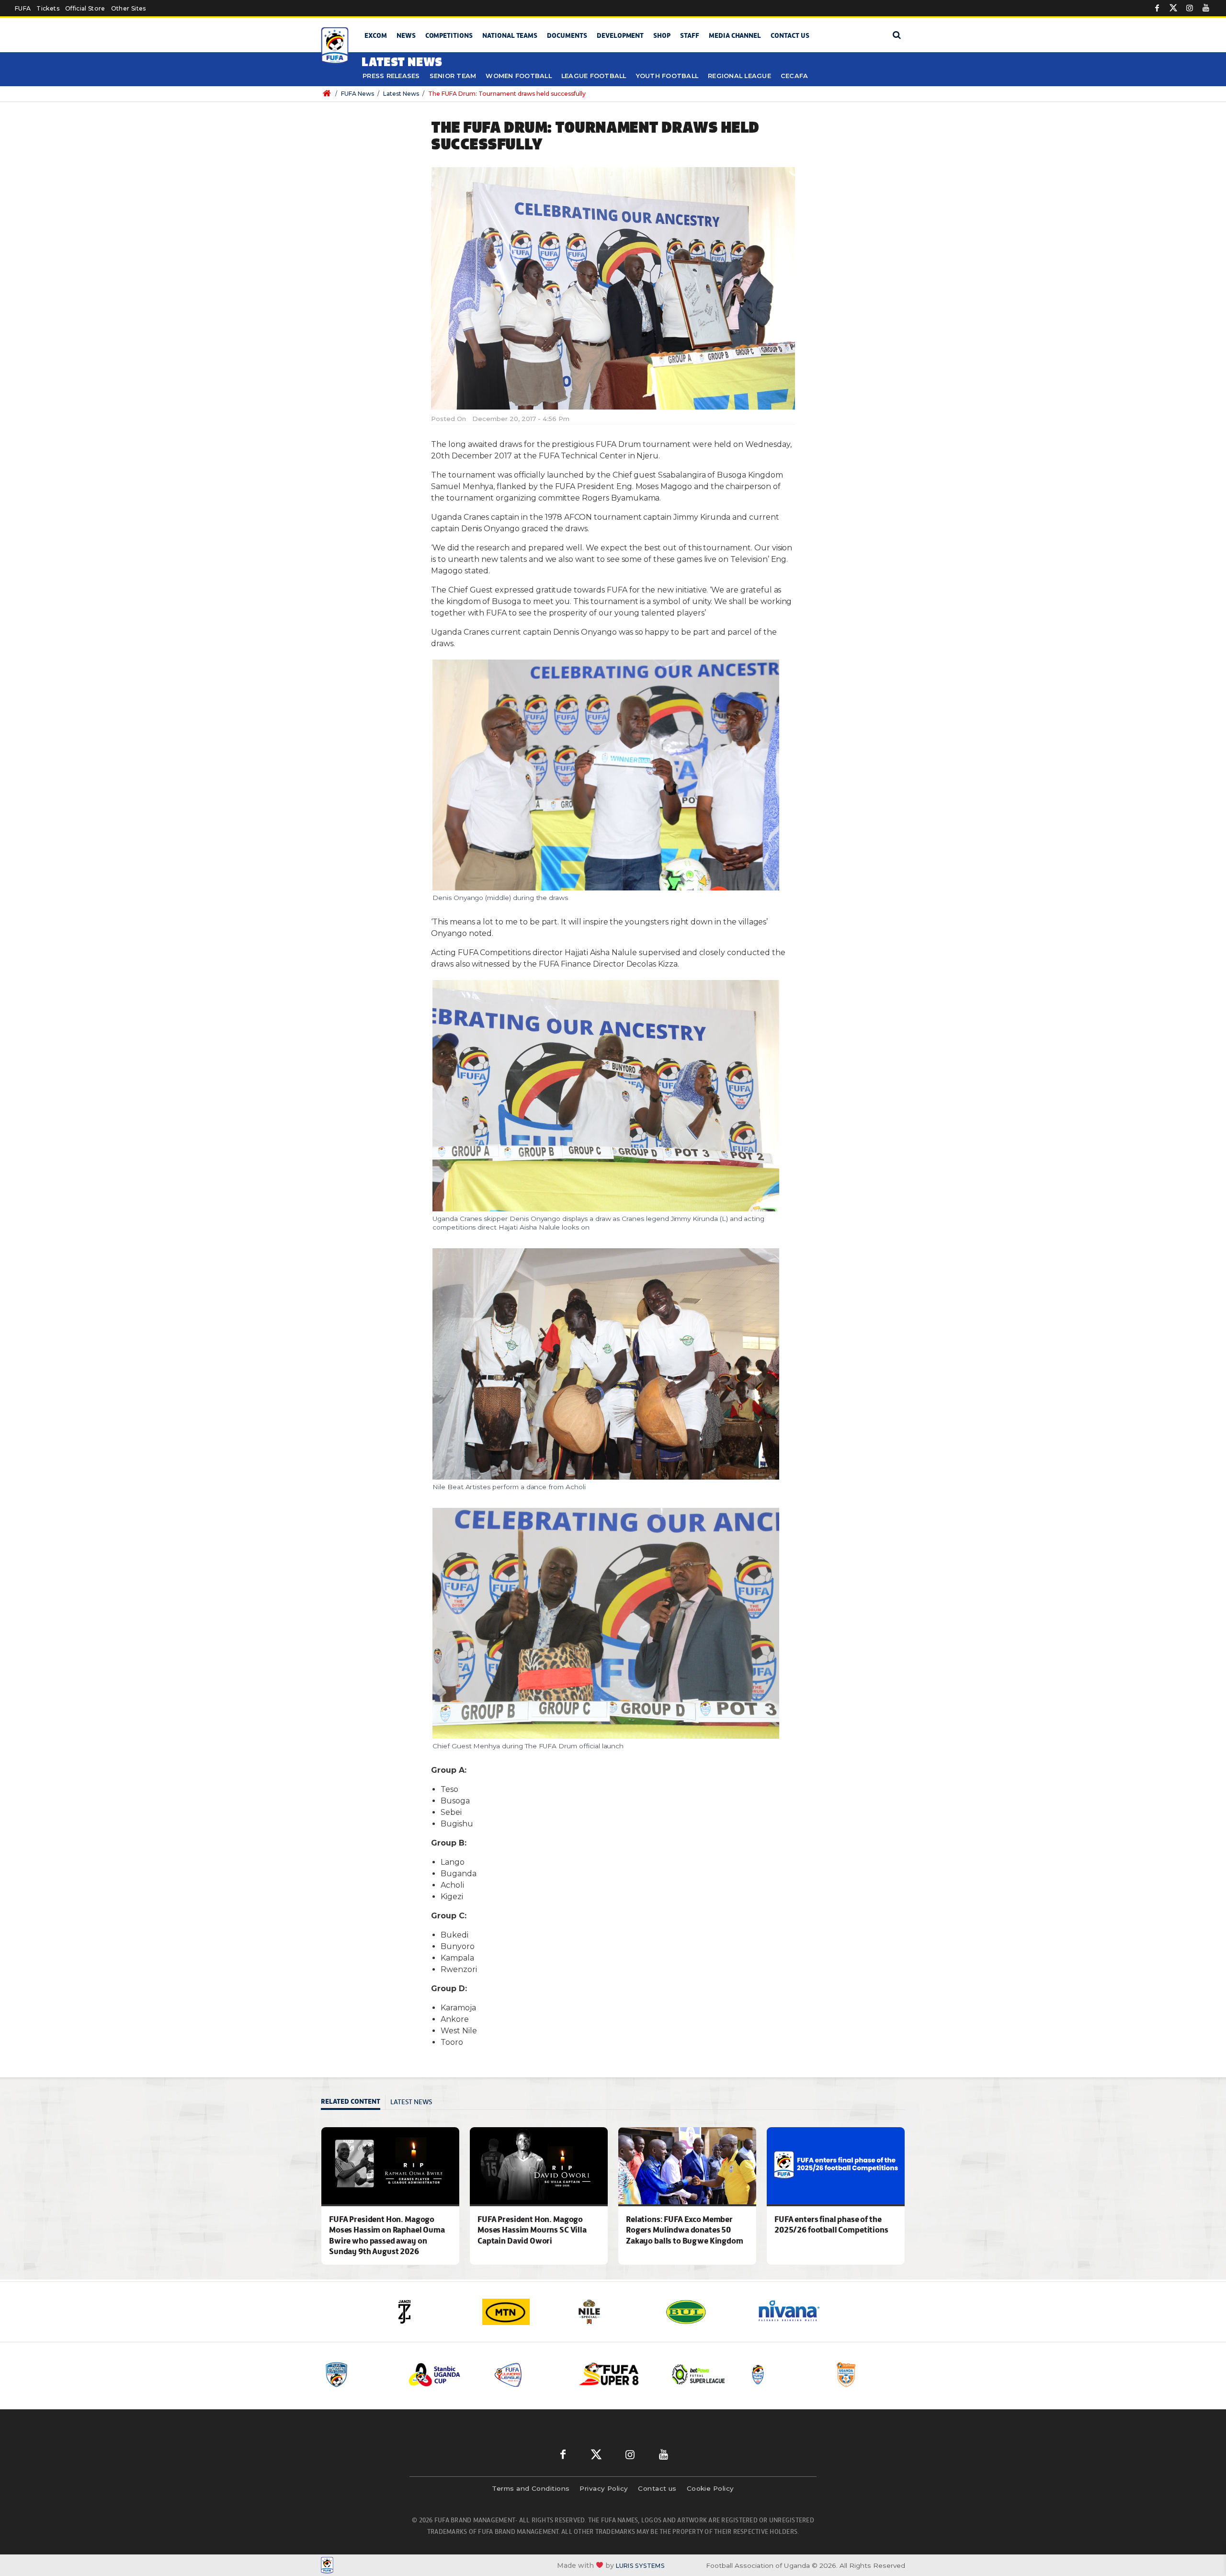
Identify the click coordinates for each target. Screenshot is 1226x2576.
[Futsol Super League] (614, 2375)
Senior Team (453, 76)
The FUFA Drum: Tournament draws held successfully (507, 94)
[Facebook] (1157, 8)
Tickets (48, 8)
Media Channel (735, 35)
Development (620, 35)
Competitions (449, 35)
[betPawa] (795, 2312)
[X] (1173, 8)
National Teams (510, 35)
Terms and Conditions (531, 2488)
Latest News (401, 94)
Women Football (519, 76)
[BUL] (613, 2312)
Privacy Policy (604, 2488)
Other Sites (129, 8)
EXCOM (376, 35)
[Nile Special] (522, 2312)
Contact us (790, 35)
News (406, 35)
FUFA (23, 8)
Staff (690, 35)
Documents (567, 35)
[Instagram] (1190, 8)
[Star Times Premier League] (785, 2375)
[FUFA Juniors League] (444, 2375)
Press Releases (391, 76)
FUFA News (358, 94)
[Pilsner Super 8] (529, 2375)
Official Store (85, 8)
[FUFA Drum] (700, 2375)
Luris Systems (640, 2566)
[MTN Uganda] (431, 2312)
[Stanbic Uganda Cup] (359, 2375)
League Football (594, 76)
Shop (662, 35)
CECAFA (795, 76)
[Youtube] (1206, 8)
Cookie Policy (710, 2488)
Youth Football (667, 76)
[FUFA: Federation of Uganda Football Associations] (336, 46)
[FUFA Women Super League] (870, 2375)
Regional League (739, 76)
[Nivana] (704, 2312)
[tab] (353, 2103)
